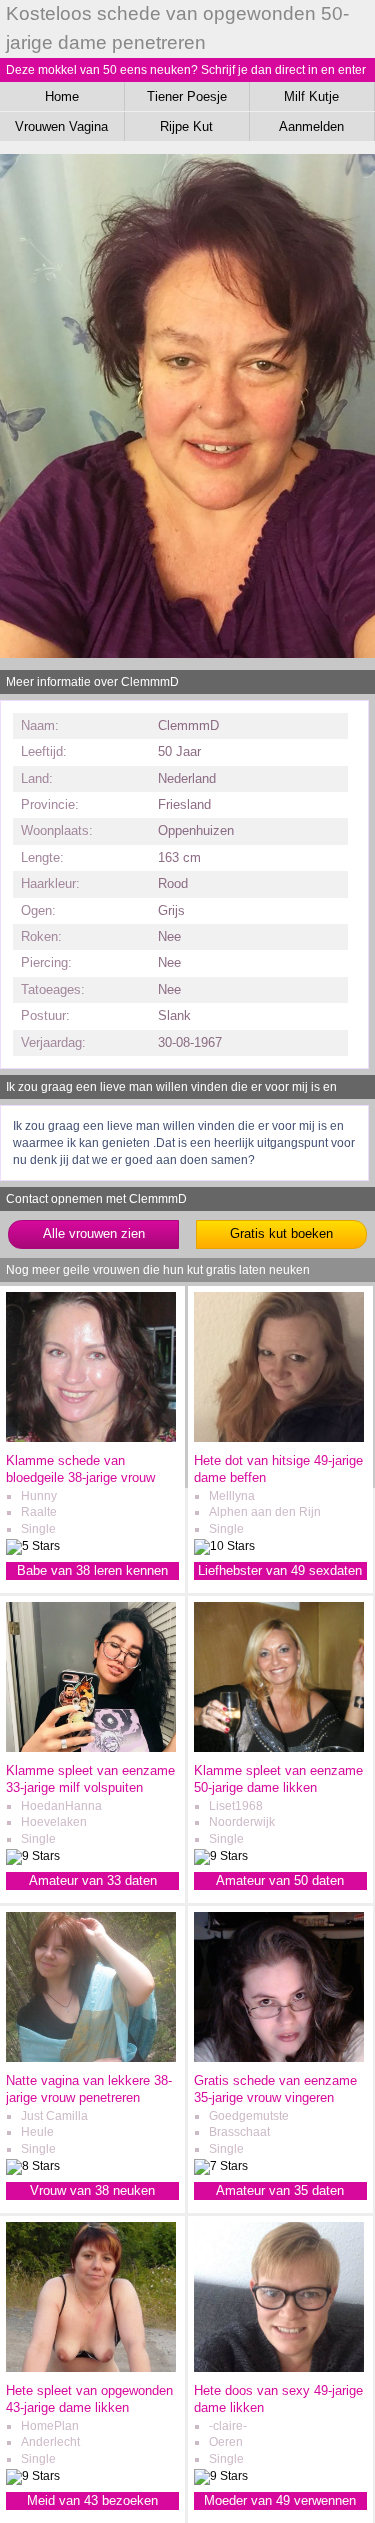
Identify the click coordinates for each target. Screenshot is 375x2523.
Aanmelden (311, 126)
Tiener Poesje (187, 96)
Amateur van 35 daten (280, 2190)
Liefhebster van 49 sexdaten (280, 1570)
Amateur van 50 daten (280, 1880)
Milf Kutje (311, 96)
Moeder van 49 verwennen (280, 2500)
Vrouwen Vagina (61, 126)
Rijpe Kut (186, 126)
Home (62, 96)
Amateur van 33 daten (93, 1880)
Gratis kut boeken (281, 1233)
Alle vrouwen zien (94, 1233)
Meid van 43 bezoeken (92, 2500)
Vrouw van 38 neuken (92, 2190)
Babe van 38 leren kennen (92, 1570)
